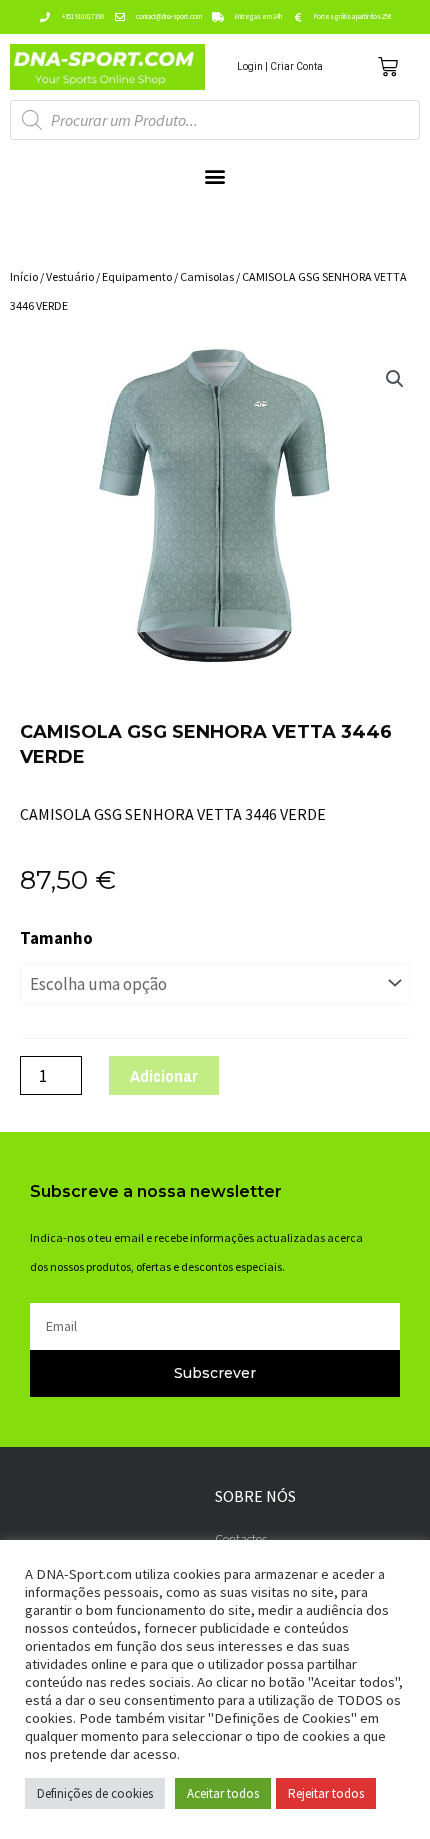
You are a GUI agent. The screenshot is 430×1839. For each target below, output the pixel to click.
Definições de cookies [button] (95, 1793)
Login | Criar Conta (280, 66)
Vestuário (70, 276)
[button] (215, 176)
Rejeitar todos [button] (326, 1793)
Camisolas (207, 276)
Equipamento (137, 276)
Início (24, 276)
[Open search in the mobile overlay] (215, 120)
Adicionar (164, 1075)
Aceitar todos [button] (223, 1793)
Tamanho (56, 938)
